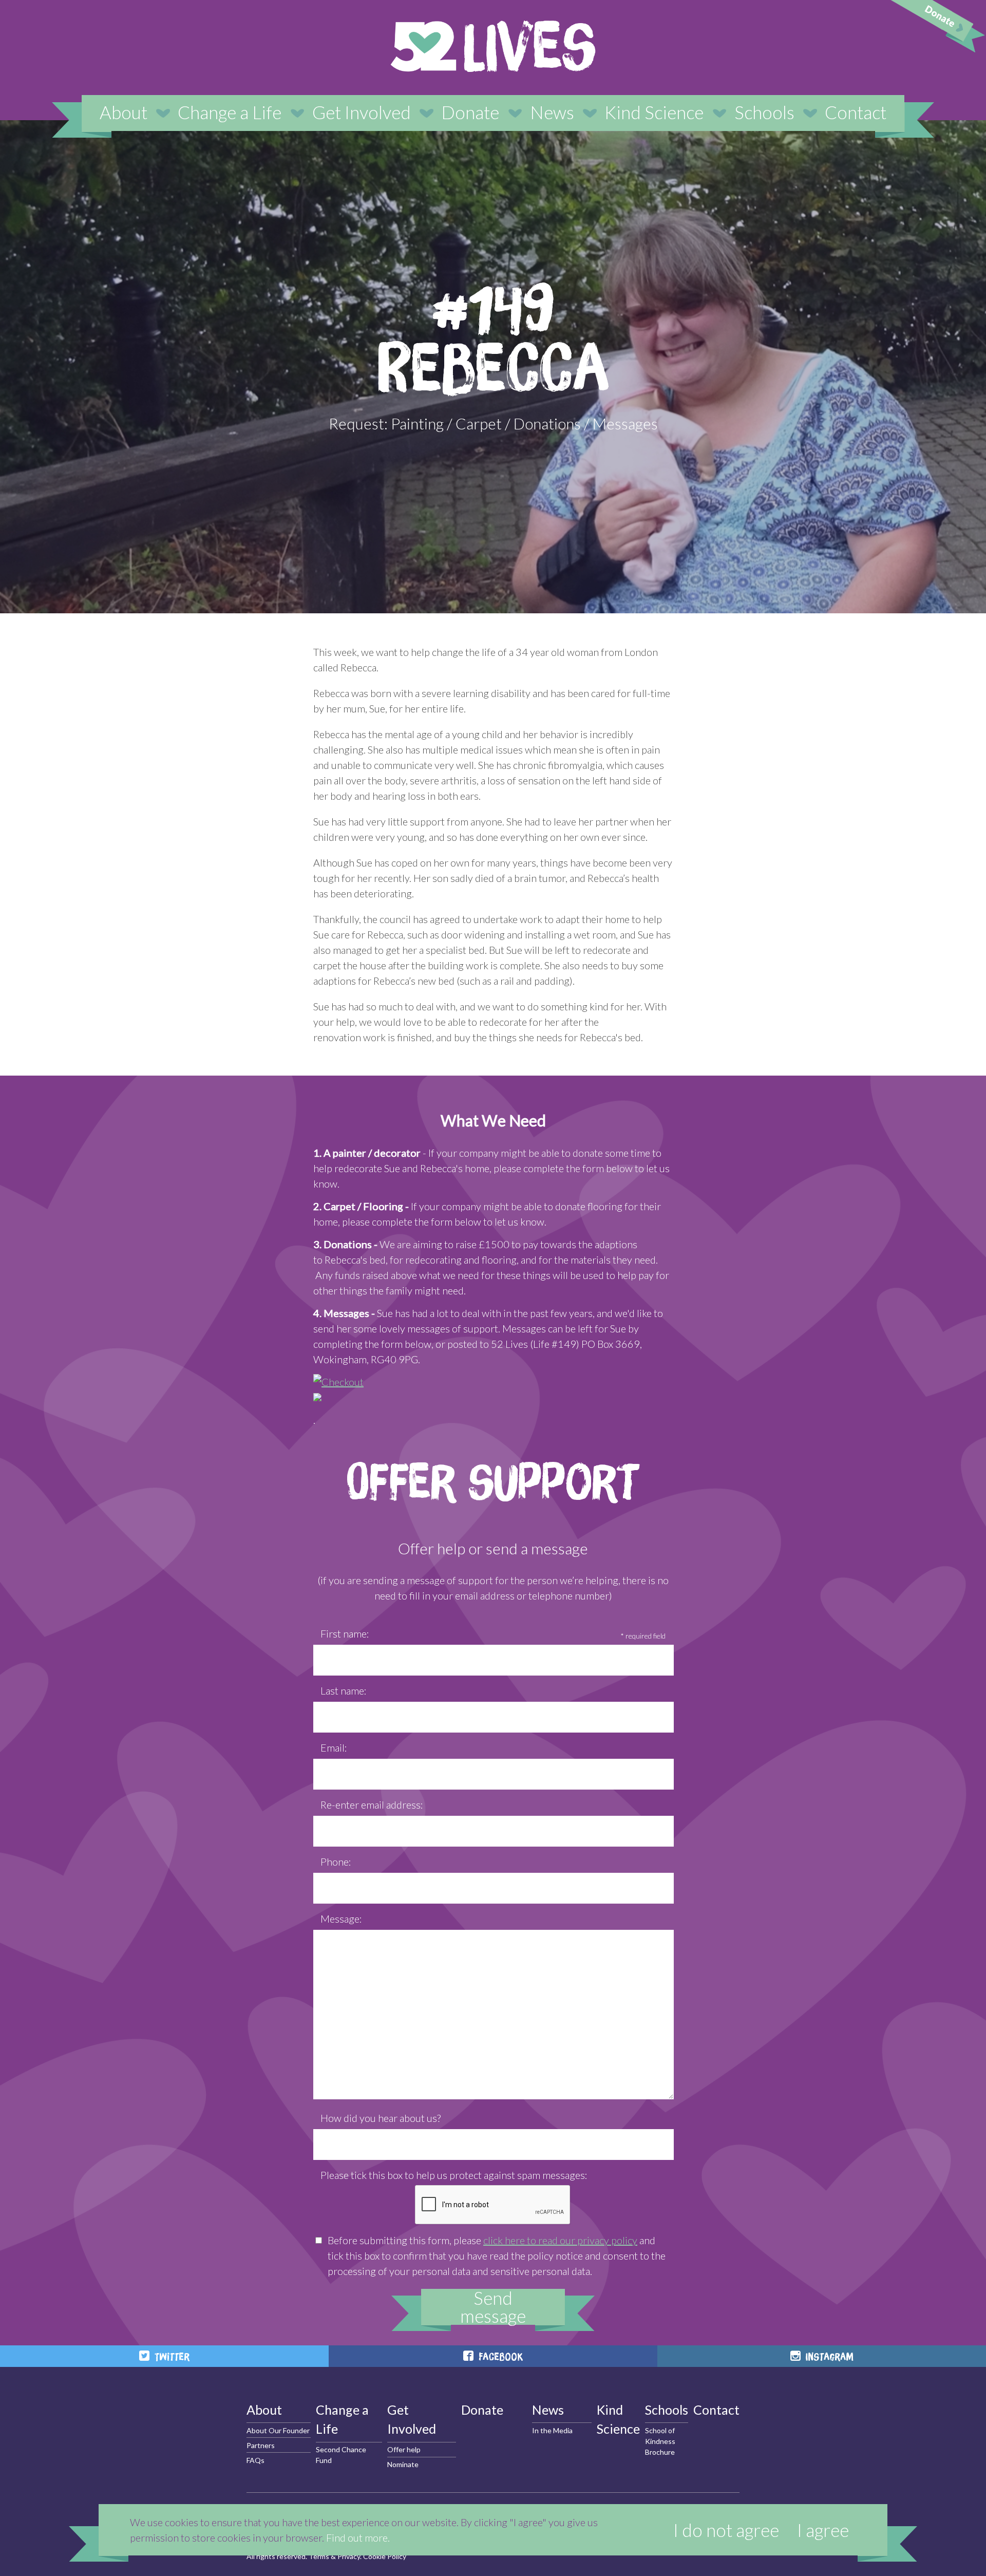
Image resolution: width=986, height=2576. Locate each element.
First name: (345, 1633)
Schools (764, 112)
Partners (261, 2445)
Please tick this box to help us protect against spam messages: (454, 2175)
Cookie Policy (385, 2556)
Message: (341, 1919)
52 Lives (493, 46)
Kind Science (654, 112)
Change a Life (230, 112)
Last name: (344, 1690)
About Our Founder (278, 2430)
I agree (823, 2530)
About (124, 112)
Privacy (349, 2556)
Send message (493, 2307)
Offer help (404, 2449)
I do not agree (726, 2530)
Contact (856, 112)
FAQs (255, 2460)
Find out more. (358, 2537)
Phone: (336, 1862)
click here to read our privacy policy (560, 2240)
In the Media (552, 2430)
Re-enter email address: (372, 1804)
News (552, 112)
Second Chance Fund (341, 2455)
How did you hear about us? (381, 2118)
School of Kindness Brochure (660, 2441)
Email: (334, 1747)
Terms (319, 2556)
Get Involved (362, 112)
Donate (470, 112)
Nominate (403, 2464)
